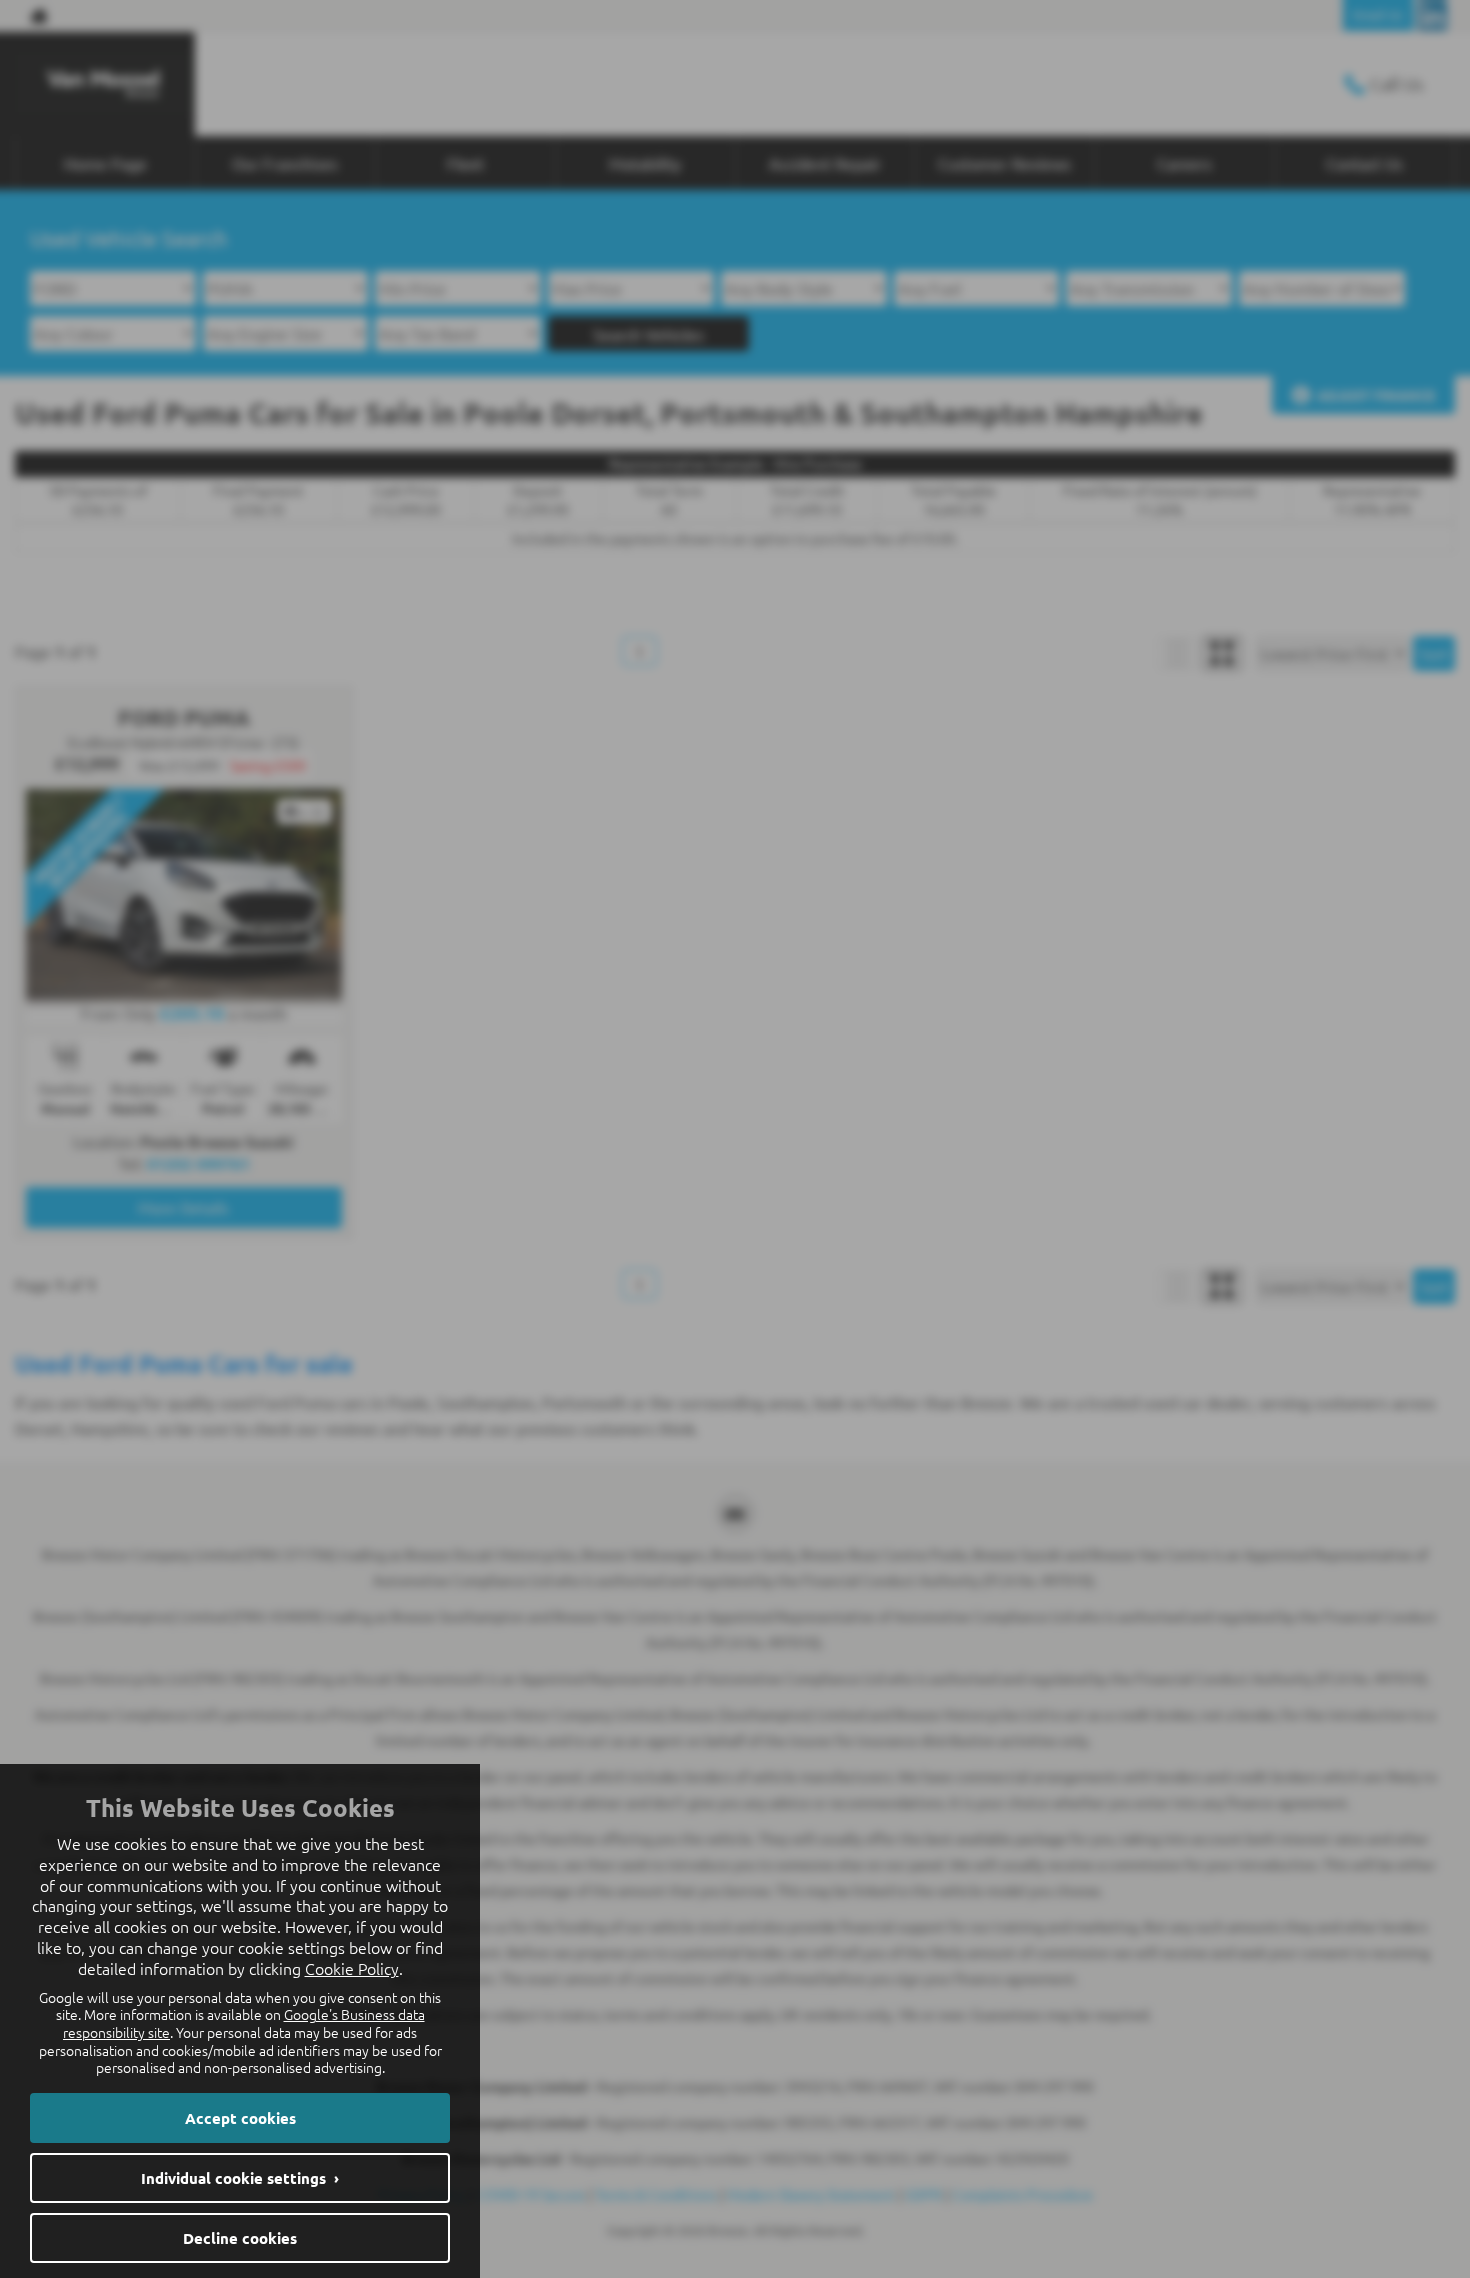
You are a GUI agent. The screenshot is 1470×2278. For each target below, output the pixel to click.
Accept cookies (240, 2118)
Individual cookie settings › (240, 2178)
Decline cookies (240, 2238)
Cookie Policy (352, 1968)
